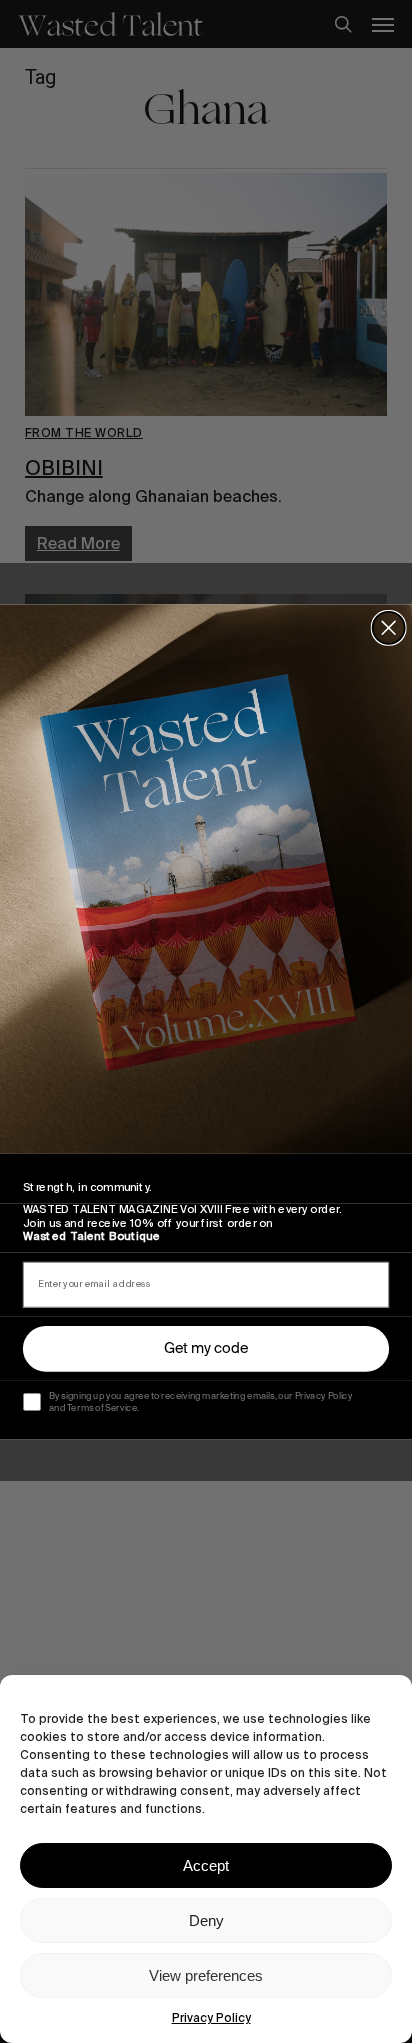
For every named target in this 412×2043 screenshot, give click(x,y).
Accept (206, 1865)
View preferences (206, 1975)
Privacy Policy (211, 2018)
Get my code (206, 1348)
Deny (206, 1920)
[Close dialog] (389, 627)
